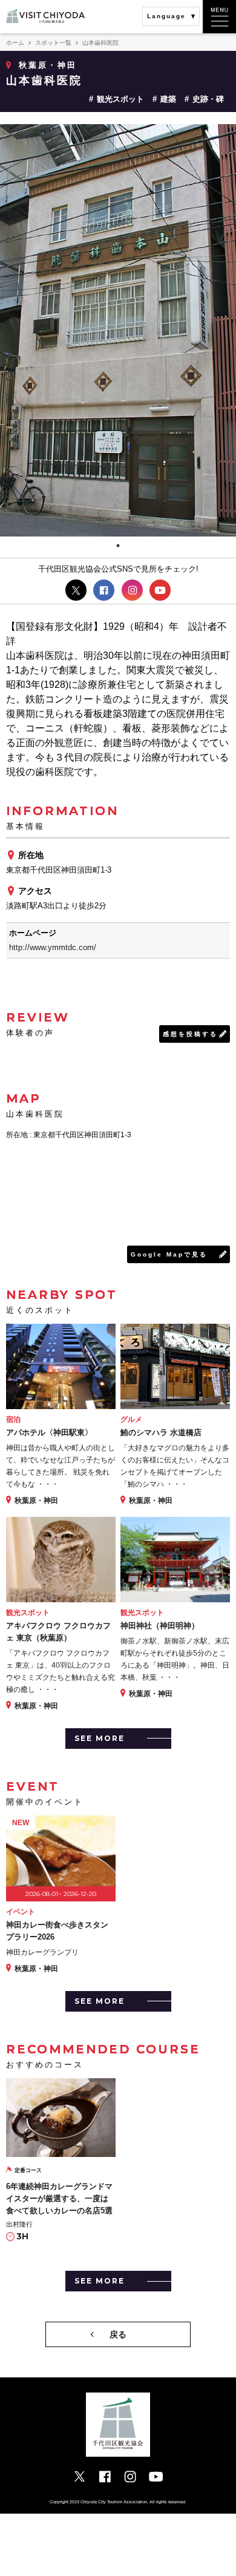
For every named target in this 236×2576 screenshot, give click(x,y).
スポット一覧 (53, 43)
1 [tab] (118, 546)
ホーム (15, 43)
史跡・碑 (208, 99)
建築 (168, 99)
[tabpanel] (118, 330)
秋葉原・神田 (48, 65)
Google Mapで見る (169, 1254)
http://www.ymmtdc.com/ (53, 947)
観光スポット (120, 99)
